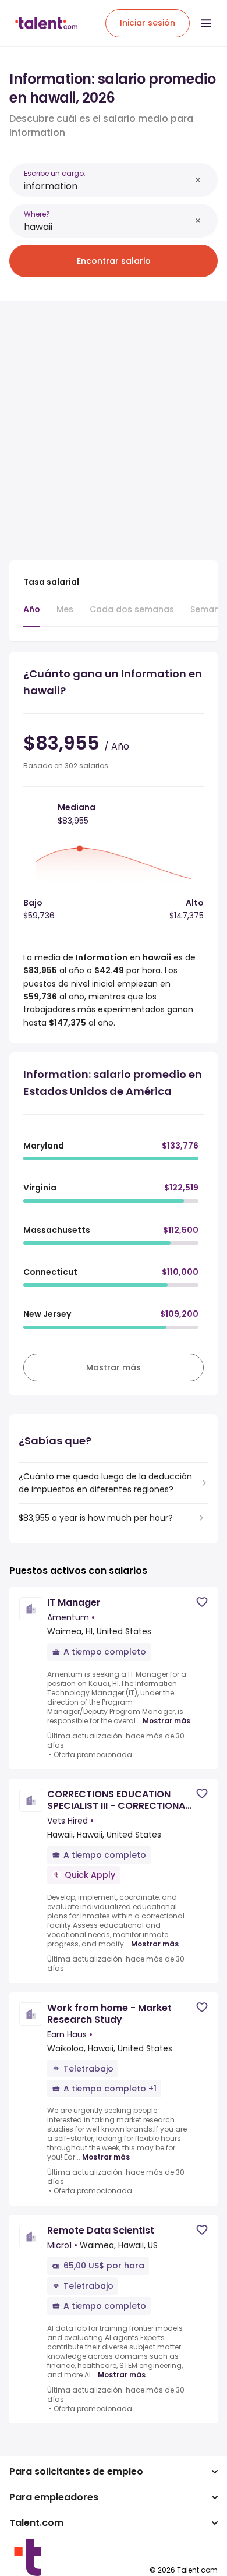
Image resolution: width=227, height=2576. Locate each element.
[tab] (32, 615)
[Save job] (202, 1602)
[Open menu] (206, 23)
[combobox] (107, 186)
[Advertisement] (114, 423)
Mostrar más (166, 1721)
